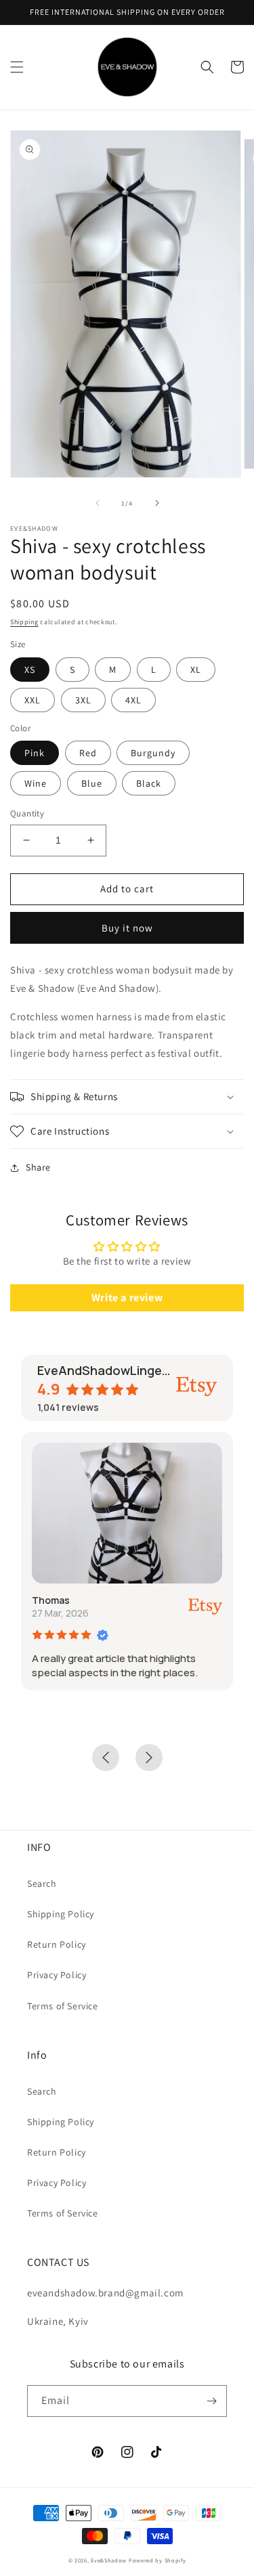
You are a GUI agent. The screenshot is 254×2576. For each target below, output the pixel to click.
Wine (36, 783)
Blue (92, 783)
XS (30, 670)
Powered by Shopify (157, 2560)
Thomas (51, 1600)
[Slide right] (157, 503)
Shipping (24, 622)
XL (196, 670)
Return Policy (57, 1944)
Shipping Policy (61, 1914)
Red (88, 753)
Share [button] (38, 1167)
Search (42, 1883)
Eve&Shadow (109, 2560)
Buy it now (127, 928)
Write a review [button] (127, 1297)
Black (149, 783)
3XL (83, 700)
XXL (33, 700)
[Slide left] (98, 503)
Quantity (27, 813)
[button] (17, 67)
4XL (133, 700)
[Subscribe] (211, 2401)
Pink (35, 753)
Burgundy (153, 753)
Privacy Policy (57, 1975)
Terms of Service (63, 2006)
